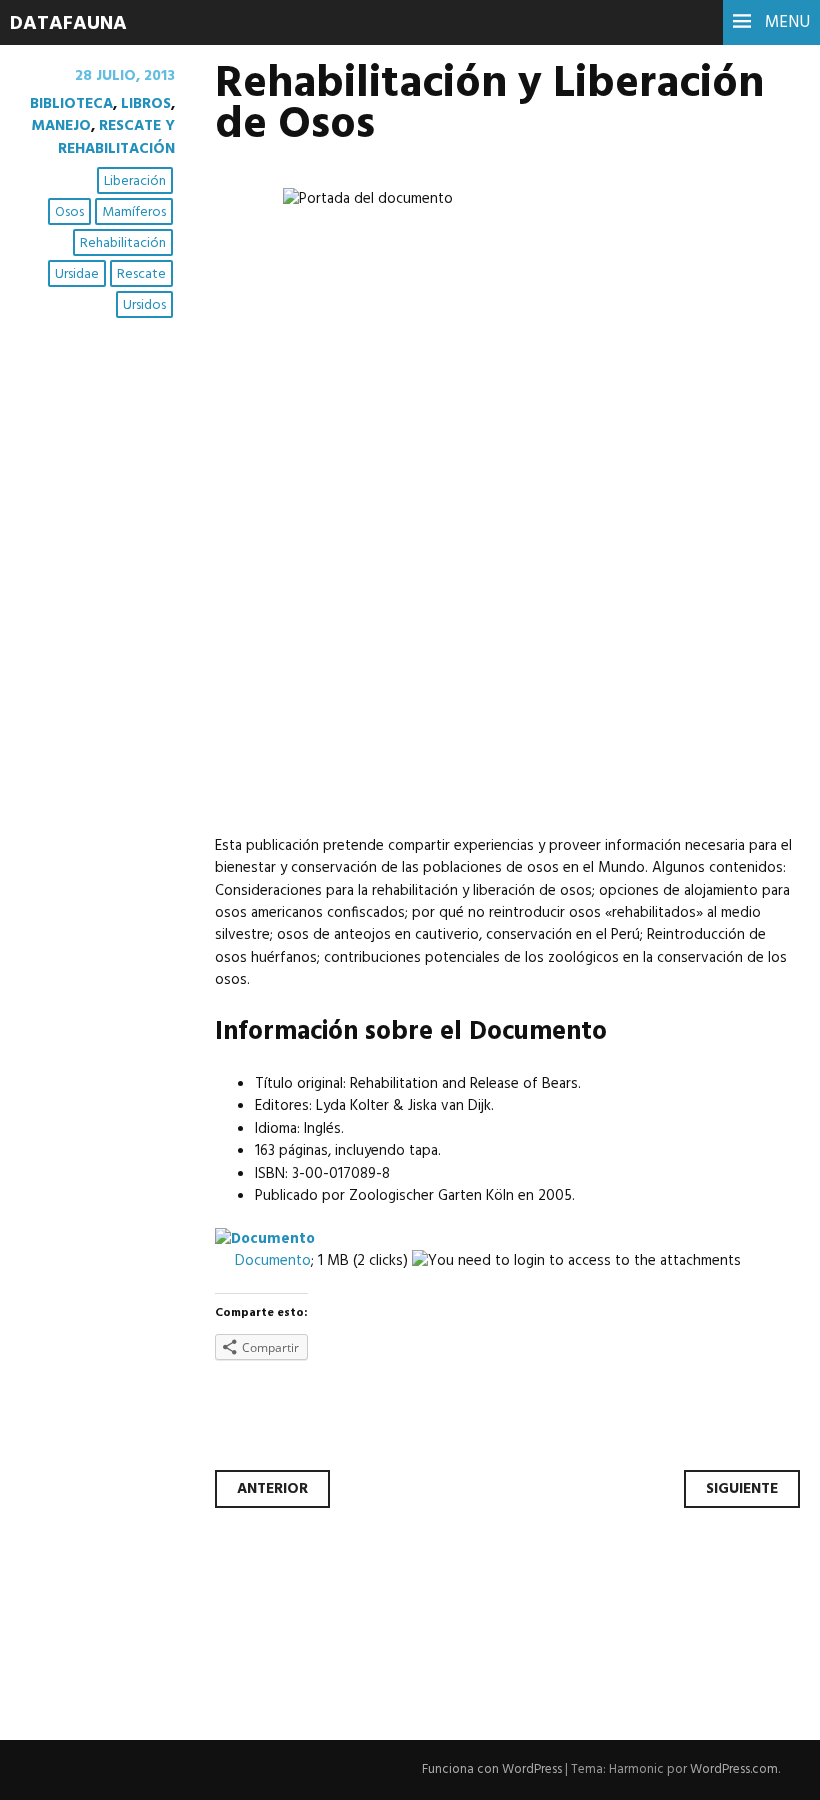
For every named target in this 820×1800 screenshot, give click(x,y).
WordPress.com (734, 1769)
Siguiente (742, 1489)
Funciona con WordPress (492, 1769)
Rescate (141, 274)
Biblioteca (71, 104)
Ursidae (77, 274)
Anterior (272, 1489)
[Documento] (265, 1239)
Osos (69, 212)
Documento (273, 1261)
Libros (146, 104)
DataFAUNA (68, 24)
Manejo (61, 126)
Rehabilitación (123, 243)
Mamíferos (134, 212)
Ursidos (144, 305)
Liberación (135, 181)
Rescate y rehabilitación (116, 137)
